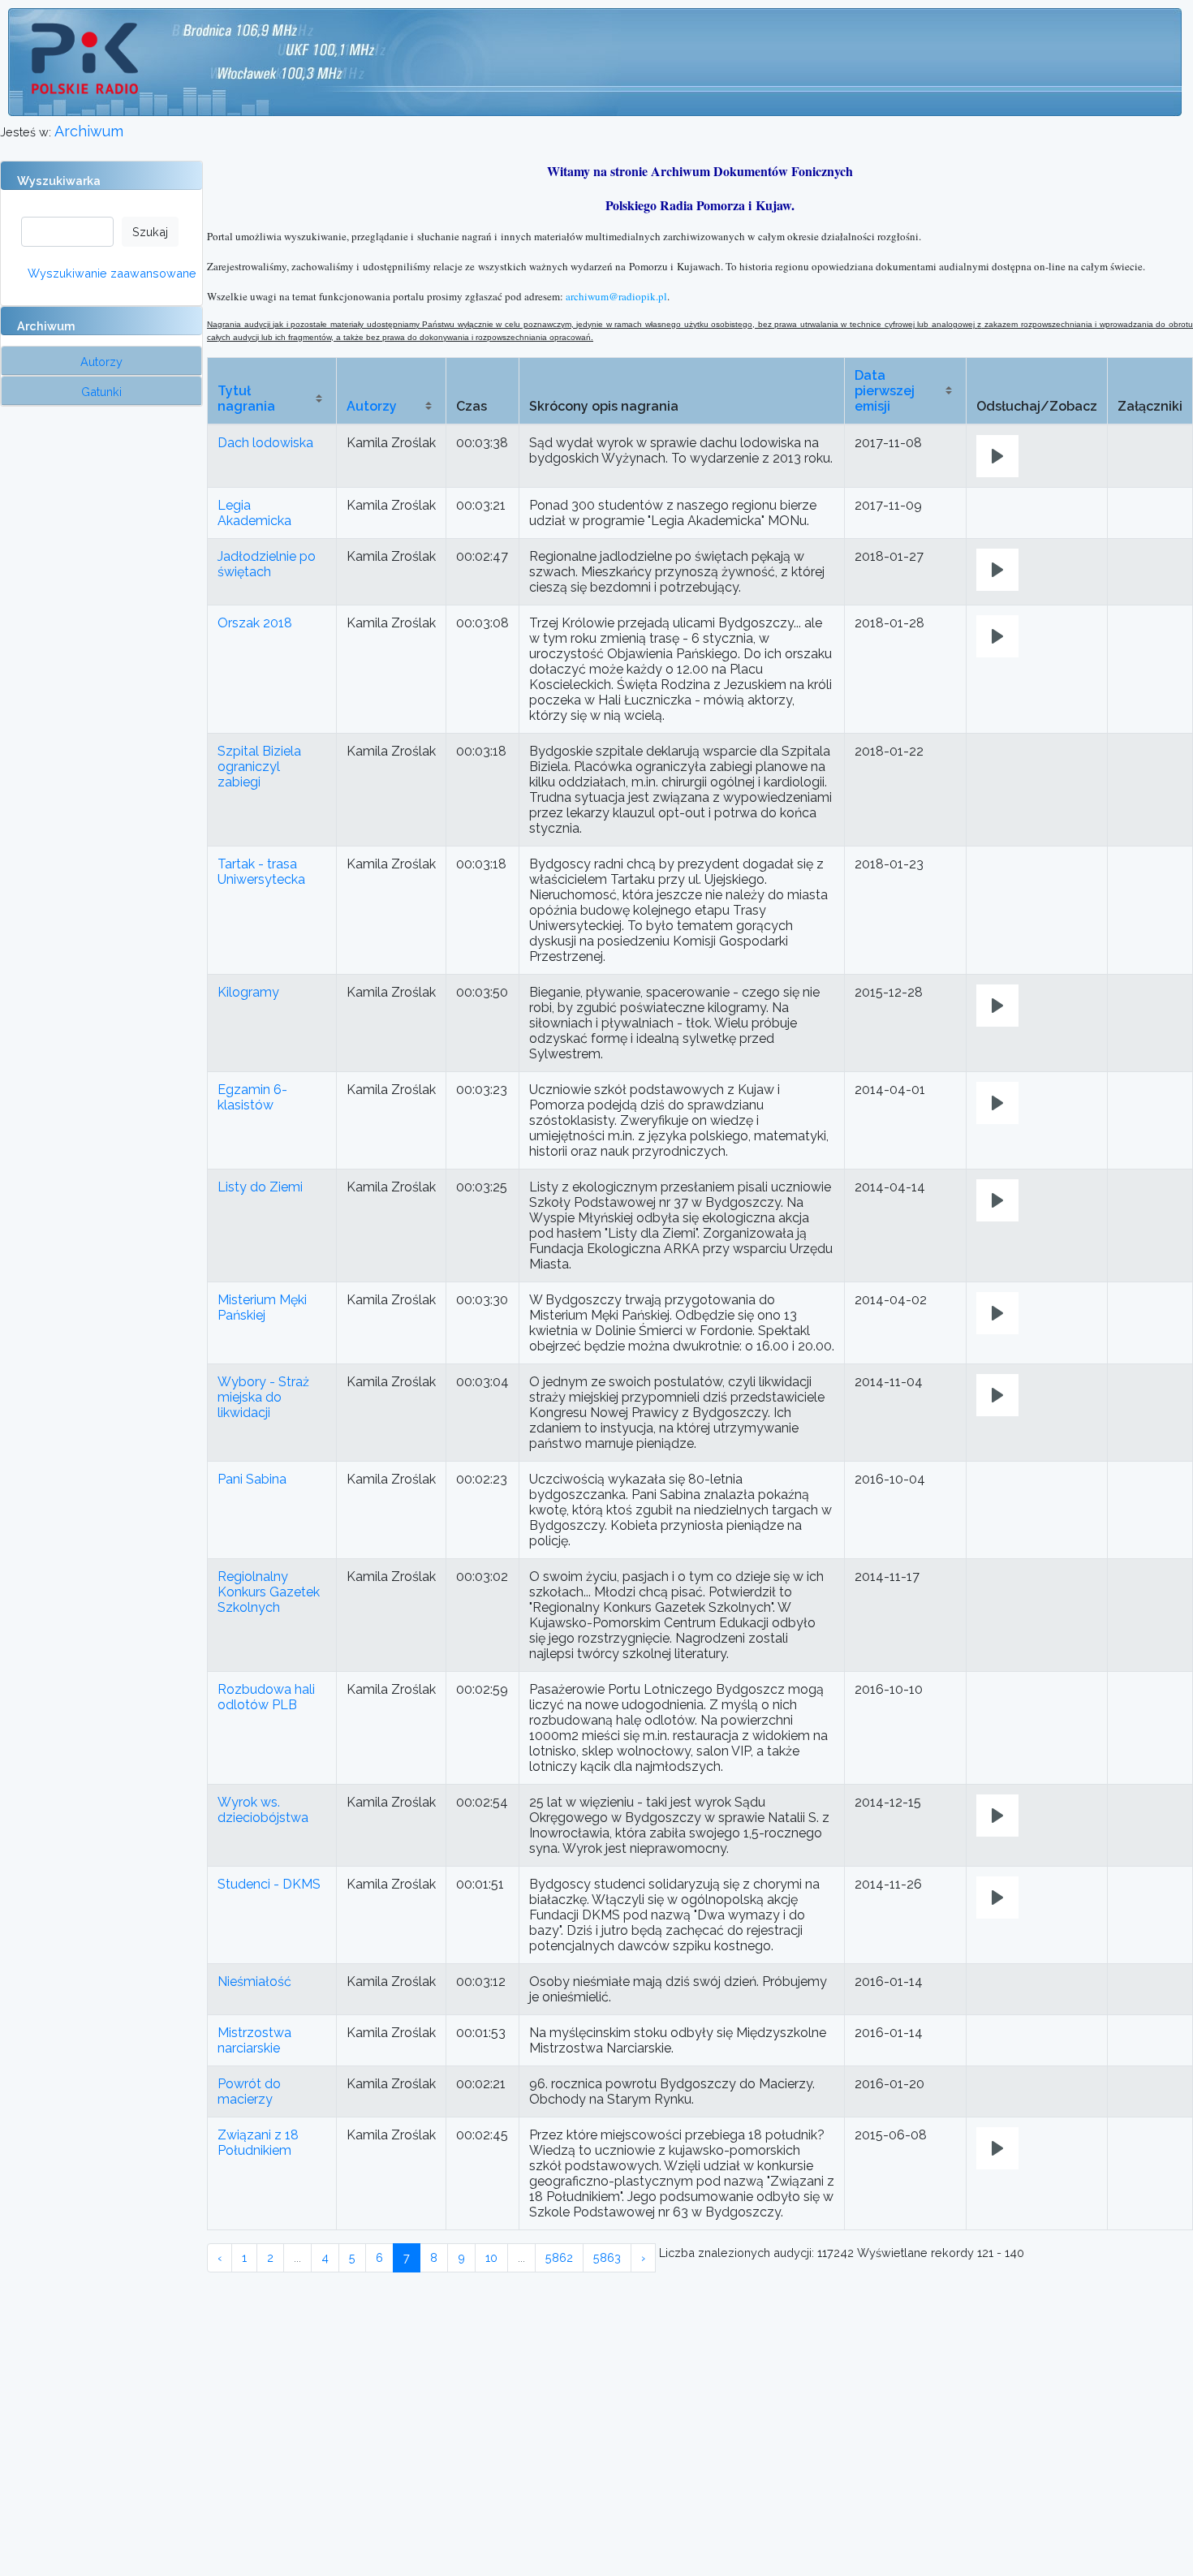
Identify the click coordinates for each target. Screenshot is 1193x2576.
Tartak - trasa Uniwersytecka (261, 872)
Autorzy (372, 406)
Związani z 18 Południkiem (258, 2143)
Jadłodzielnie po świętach (267, 564)
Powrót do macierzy (249, 2091)
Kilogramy (248, 992)
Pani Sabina (252, 1479)
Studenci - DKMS (269, 1884)
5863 (607, 2257)
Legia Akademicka (254, 513)
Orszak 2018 (255, 623)
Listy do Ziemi (260, 1187)
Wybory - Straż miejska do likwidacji (263, 1397)
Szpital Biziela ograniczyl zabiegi (259, 767)
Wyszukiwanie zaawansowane (112, 273)
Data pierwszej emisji (885, 391)
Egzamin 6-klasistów (252, 1097)
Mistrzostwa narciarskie (254, 2040)
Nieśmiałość (254, 1982)
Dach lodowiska (265, 443)
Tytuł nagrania (246, 398)
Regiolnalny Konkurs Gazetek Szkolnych (269, 1592)
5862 (559, 2257)
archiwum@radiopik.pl (616, 296)
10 (491, 2257)
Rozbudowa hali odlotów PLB (266, 1697)
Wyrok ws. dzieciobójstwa (263, 1810)
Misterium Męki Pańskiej (262, 1307)
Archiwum (89, 131)
